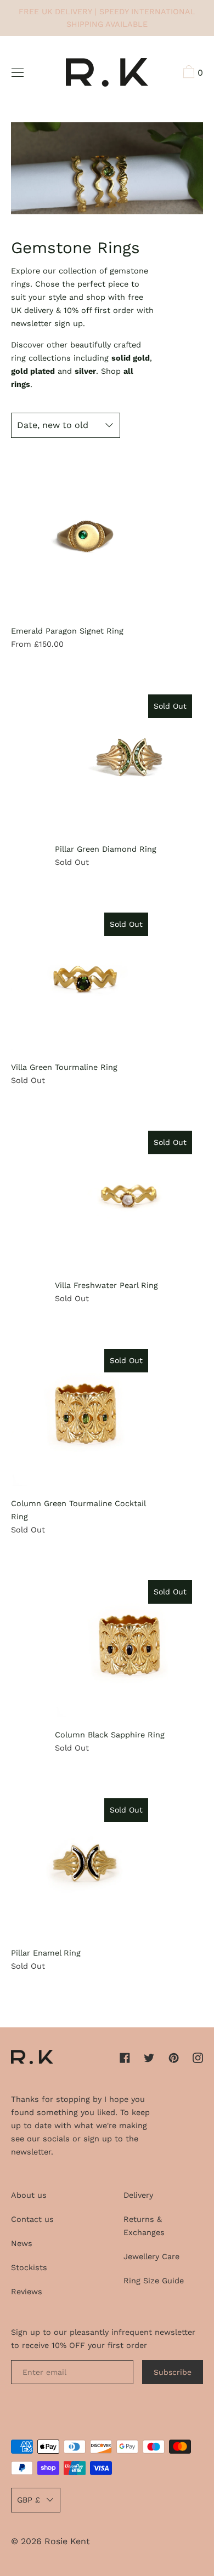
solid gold (131, 358)
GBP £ (29, 2500)
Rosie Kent (67, 2541)
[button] (192, 73)
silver (85, 371)
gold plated (33, 371)
